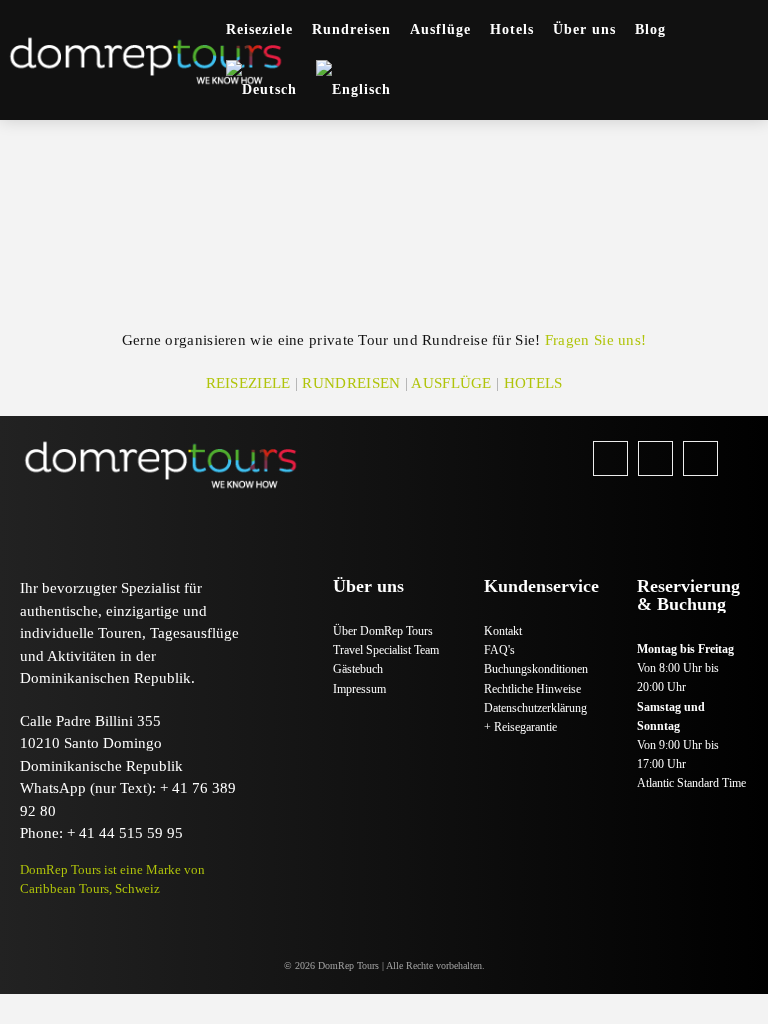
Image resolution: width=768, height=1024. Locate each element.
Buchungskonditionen (536, 669)
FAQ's (499, 650)
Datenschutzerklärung (535, 708)
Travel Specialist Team (386, 650)
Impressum (359, 689)
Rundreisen (351, 383)
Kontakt (503, 631)
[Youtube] (700, 458)
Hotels (533, 383)
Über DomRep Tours (383, 631)
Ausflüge (451, 383)
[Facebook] (610, 458)
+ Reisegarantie (520, 727)
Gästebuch (358, 669)
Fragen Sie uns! (596, 340)
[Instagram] (655, 458)
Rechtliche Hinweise (532, 689)
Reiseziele (248, 383)
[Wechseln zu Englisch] (353, 90)
